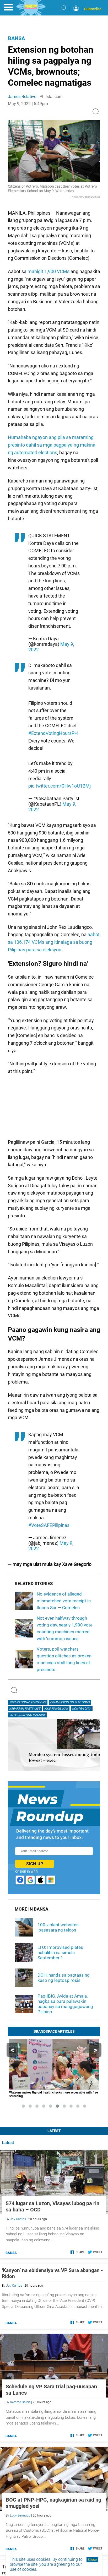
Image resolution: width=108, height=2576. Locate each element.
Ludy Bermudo (20, 2515)
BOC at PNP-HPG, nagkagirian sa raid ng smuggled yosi (53, 2503)
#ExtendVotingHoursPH (53, 733)
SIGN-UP (35, 1864)
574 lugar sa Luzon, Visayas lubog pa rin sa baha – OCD (53, 2206)
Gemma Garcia (20, 2402)
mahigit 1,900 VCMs (48, 271)
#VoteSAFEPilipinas (49, 1525)
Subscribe (93, 9)
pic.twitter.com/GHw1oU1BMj (60, 786)
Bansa (16, 38)
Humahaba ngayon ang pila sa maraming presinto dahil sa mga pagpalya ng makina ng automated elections (52, 445)
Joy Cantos (18, 2219)
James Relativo (22, 97)
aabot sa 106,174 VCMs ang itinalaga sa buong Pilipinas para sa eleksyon (54, 942)
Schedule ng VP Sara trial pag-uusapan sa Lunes (51, 2390)
